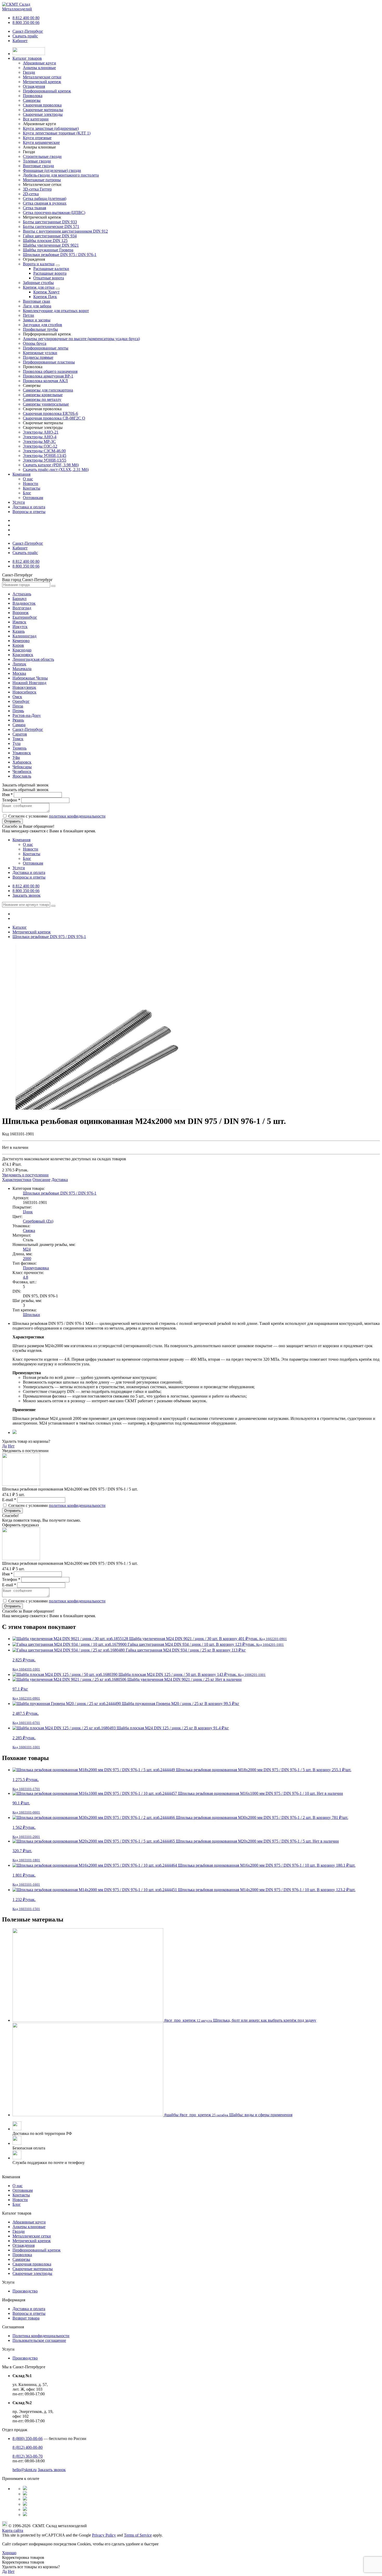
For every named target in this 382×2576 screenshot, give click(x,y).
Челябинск (22, 771)
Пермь (18, 711)
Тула (17, 743)
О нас (28, 479)
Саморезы (21, 2259)
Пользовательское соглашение (39, 2340)
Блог (27, 493)
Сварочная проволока (32, 2264)
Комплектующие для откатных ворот (56, 311)
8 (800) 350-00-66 (28, 2439)
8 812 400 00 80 (26, 18)
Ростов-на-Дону (27, 715)
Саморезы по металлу (42, 399)
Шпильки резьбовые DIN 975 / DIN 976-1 (60, 255)
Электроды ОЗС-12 (40, 446)
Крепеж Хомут (46, 292)
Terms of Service (138, 2535)
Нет (11, 1446)
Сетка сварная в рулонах (45, 203)
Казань (19, 631)
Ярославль (22, 776)
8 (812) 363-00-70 (28, 2456)
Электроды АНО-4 (40, 437)
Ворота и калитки (39, 264)
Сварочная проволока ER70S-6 (50, 413)
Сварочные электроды (32, 2273)
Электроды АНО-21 (41, 432)
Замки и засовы (37, 320)
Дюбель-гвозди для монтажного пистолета (61, 175)
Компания (21, 474)
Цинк (28, 1212)
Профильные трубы (40, 329)
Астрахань (22, 594)
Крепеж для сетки (39, 287)
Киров (18, 645)
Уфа (16, 757)
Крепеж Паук (45, 297)
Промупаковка (36, 1268)
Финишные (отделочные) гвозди (52, 170)
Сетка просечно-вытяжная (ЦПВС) (54, 213)
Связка (29, 1230)
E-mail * (9, 1500)
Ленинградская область (33, 659)
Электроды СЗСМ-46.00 (44, 451)
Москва (19, 673)
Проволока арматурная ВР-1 (48, 376)
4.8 (25, 1277)
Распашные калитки (51, 269)
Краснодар (22, 650)
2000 (27, 1259)
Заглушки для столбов (42, 325)
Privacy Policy (104, 2535)
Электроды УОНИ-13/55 (45, 460)
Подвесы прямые (38, 357)
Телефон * (11, 800)
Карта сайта (13, 2530)
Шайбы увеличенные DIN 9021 (51, 245)
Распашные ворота (50, 273)
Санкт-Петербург (28, 31)
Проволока (22, 2255)
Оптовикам (33, 498)
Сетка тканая (34, 208)
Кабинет (20, 41)
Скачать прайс (25, 36)
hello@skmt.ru (25, 2470)
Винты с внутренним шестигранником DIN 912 (65, 231)
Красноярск (23, 655)
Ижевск (19, 622)
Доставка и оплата (29, 507)
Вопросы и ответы (29, 512)
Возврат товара (26, 2318)
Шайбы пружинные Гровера (48, 250)
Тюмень (19, 748)
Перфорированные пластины (49, 362)
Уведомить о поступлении (25, 1175)
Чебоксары (22, 767)
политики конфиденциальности (77, 816)
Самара (19, 725)
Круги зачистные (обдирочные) (51, 128)
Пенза (18, 706)
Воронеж (21, 613)
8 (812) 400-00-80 (28, 2447)
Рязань (18, 720)
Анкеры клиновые (29, 2227)
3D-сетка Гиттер (37, 189)
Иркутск (20, 627)
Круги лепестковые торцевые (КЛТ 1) (57, 133)
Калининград (24, 636)
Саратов (20, 734)
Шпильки (31, 1315)
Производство (25, 2291)
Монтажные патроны (42, 180)
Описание (41, 1180)
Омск (17, 697)
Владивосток (24, 603)
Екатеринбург (25, 617)
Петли (28, 315)
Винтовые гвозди (38, 166)
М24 (27, 1249)
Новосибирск (24, 692)
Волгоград (22, 608)
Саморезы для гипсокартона (48, 390)
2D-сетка (31, 194)
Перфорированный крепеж (37, 2250)
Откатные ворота (49, 278)
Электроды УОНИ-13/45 (45, 456)
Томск (18, 739)
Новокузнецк (24, 687)
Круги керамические (41, 142)
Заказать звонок (27, 895)
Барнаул (19, 599)
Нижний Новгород (29, 683)
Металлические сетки (32, 2236)
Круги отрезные (37, 138)
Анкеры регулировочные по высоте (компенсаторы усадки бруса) (81, 339)
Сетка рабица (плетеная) (45, 198)
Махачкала (22, 669)
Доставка (60, 1180)
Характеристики (17, 1180)
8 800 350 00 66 (26, 22)
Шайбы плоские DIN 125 (45, 241)
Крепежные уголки (40, 353)
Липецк (19, 664)
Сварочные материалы (33, 2269)
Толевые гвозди (37, 161)
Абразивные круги (29, 2222)
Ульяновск (22, 753)
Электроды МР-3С (39, 441)
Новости (31, 484)
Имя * (7, 795)
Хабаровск (22, 762)
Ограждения (24, 2245)
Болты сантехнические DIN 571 (51, 227)
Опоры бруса (35, 343)
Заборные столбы (38, 283)
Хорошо (9, 2553)
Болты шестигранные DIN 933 (50, 222)
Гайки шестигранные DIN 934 (50, 236)
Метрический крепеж (32, 2241)
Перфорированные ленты (46, 348)
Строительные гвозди (42, 156)
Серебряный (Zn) (38, 1221)
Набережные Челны (30, 678)
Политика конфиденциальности (41, 2336)
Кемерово (21, 641)
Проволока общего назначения (50, 371)
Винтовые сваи (37, 301)
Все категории (36, 119)
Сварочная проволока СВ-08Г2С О (54, 418)
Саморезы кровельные (43, 395)
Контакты (32, 488)
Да (4, 1446)
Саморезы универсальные (46, 404)
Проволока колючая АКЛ (45, 381)
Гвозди (19, 2231)
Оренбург (21, 701)
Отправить (12, 821)
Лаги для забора (37, 306)
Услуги (19, 502)
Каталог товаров (27, 58)
